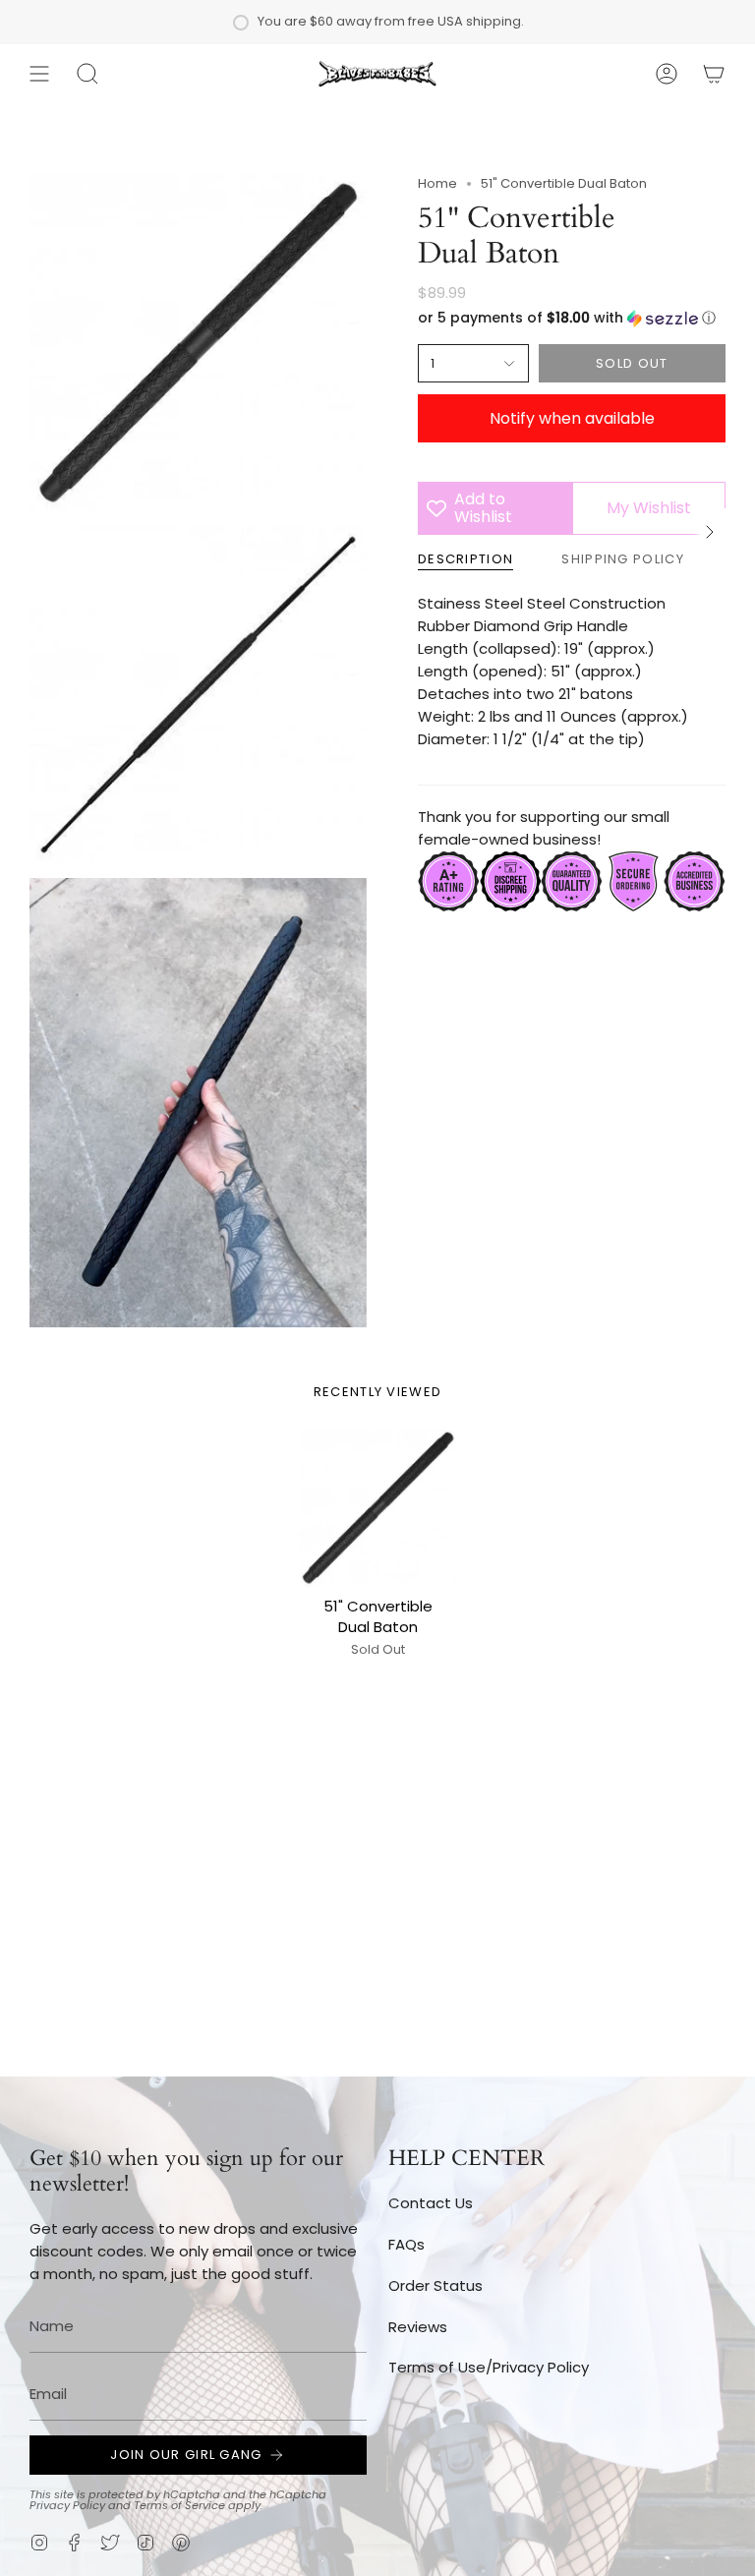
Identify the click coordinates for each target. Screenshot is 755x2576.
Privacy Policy (67, 2505)
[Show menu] (39, 74)
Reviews (418, 2327)
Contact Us (431, 2203)
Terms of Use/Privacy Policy (489, 2367)
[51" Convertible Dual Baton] (378, 1508)
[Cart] (714, 74)
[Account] (667, 74)
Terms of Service (179, 2505)
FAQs (407, 2244)
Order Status (436, 2285)
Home (437, 183)
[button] (87, 74)
